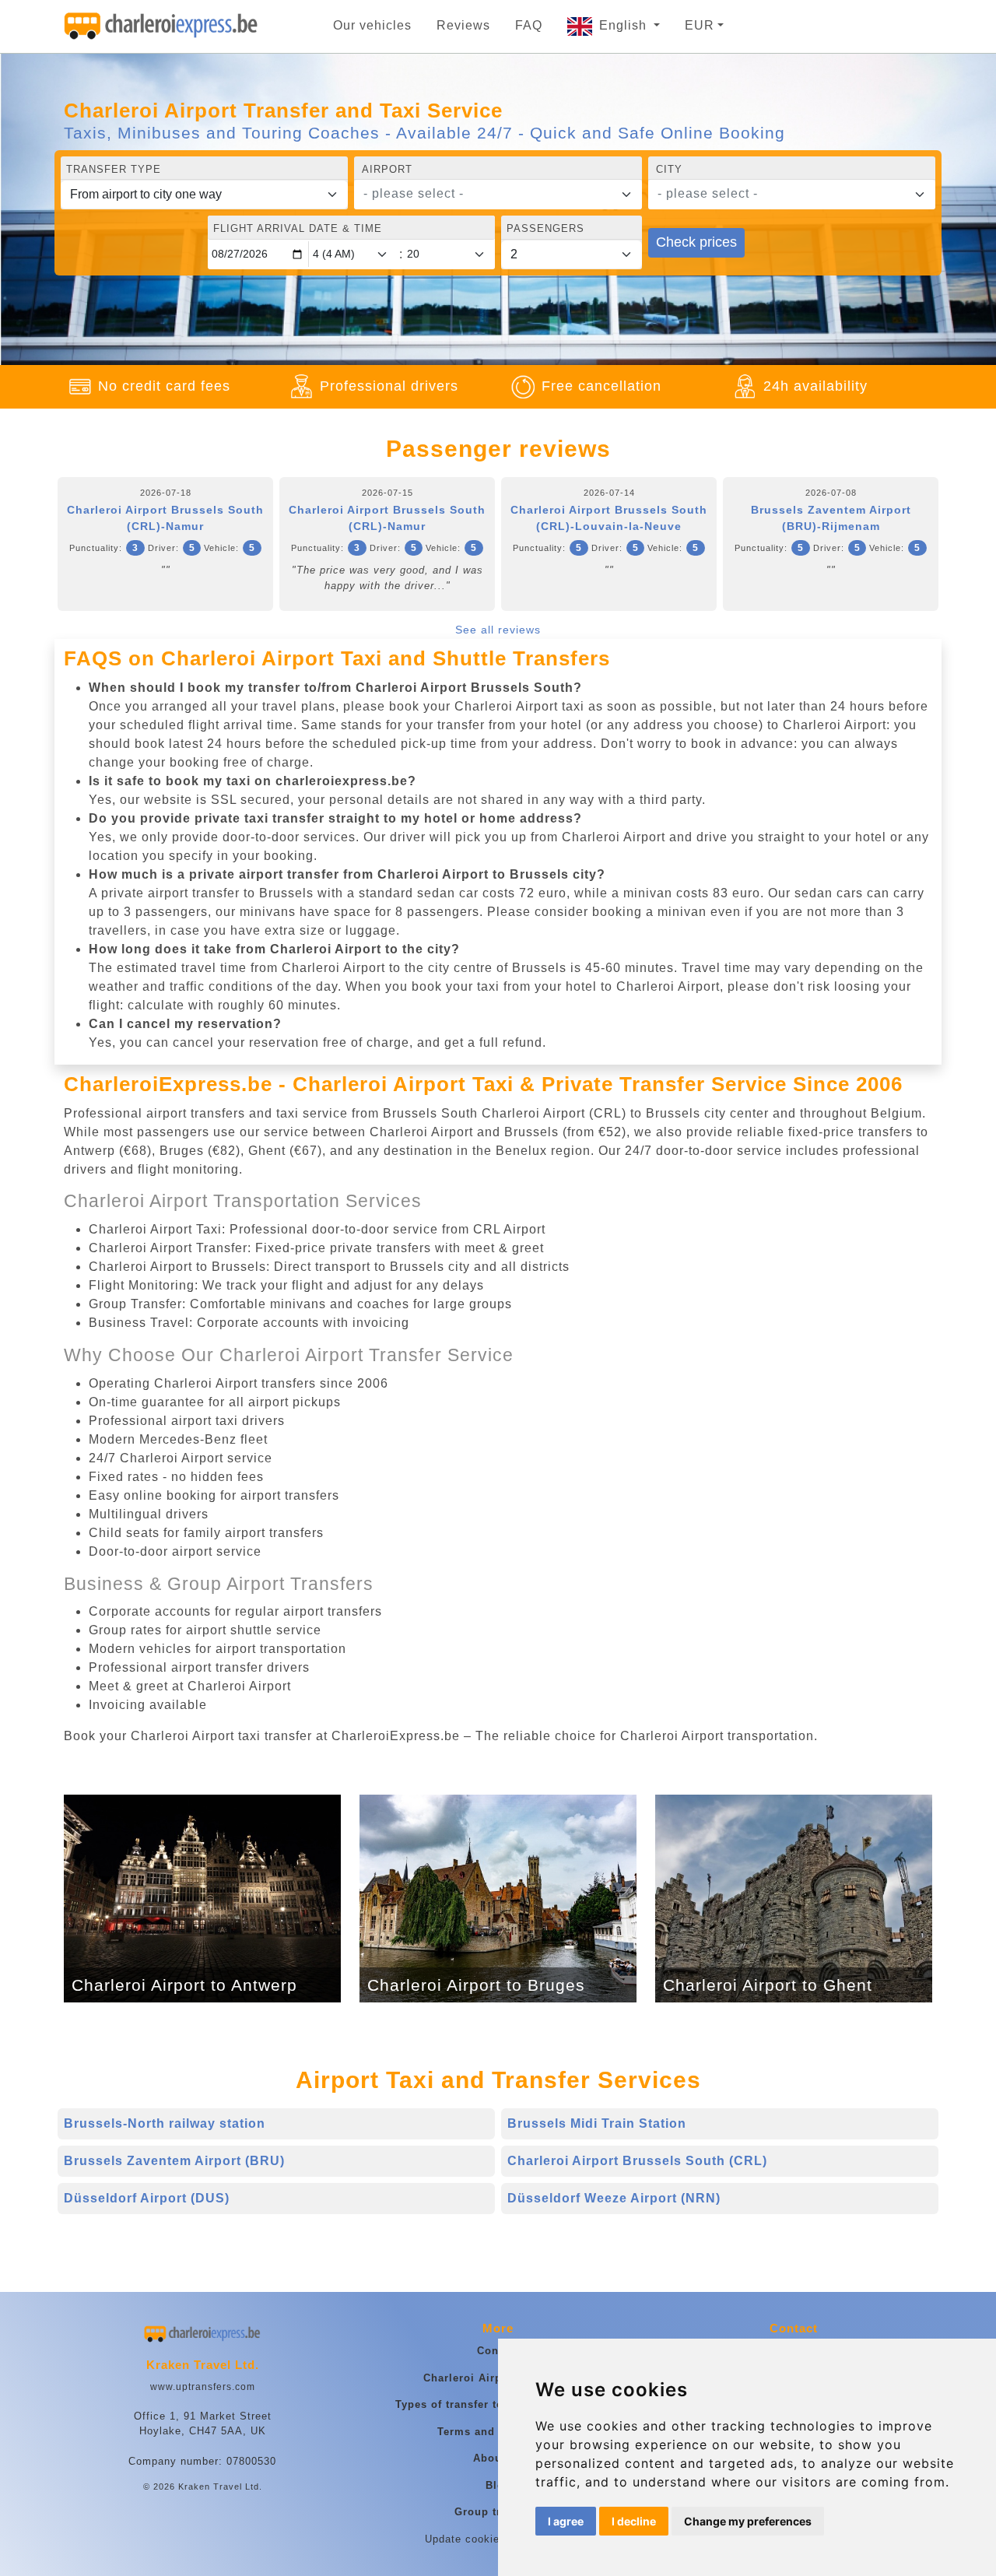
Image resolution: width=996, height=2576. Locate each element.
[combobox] (498, 195)
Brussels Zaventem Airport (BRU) (174, 2161)
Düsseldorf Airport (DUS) (147, 2198)
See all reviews (498, 630)
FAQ (529, 25)
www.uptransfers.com (203, 2387)
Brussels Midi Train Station (597, 2123)
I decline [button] (634, 2521)
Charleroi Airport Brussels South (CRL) (637, 2161)
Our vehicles (372, 25)
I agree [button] (566, 2521)
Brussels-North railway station (165, 2123)
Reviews (463, 25)
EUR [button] (700, 25)
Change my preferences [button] (748, 2521)
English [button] (625, 25)
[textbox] (488, 194)
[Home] (161, 26)
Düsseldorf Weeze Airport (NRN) (614, 2198)
